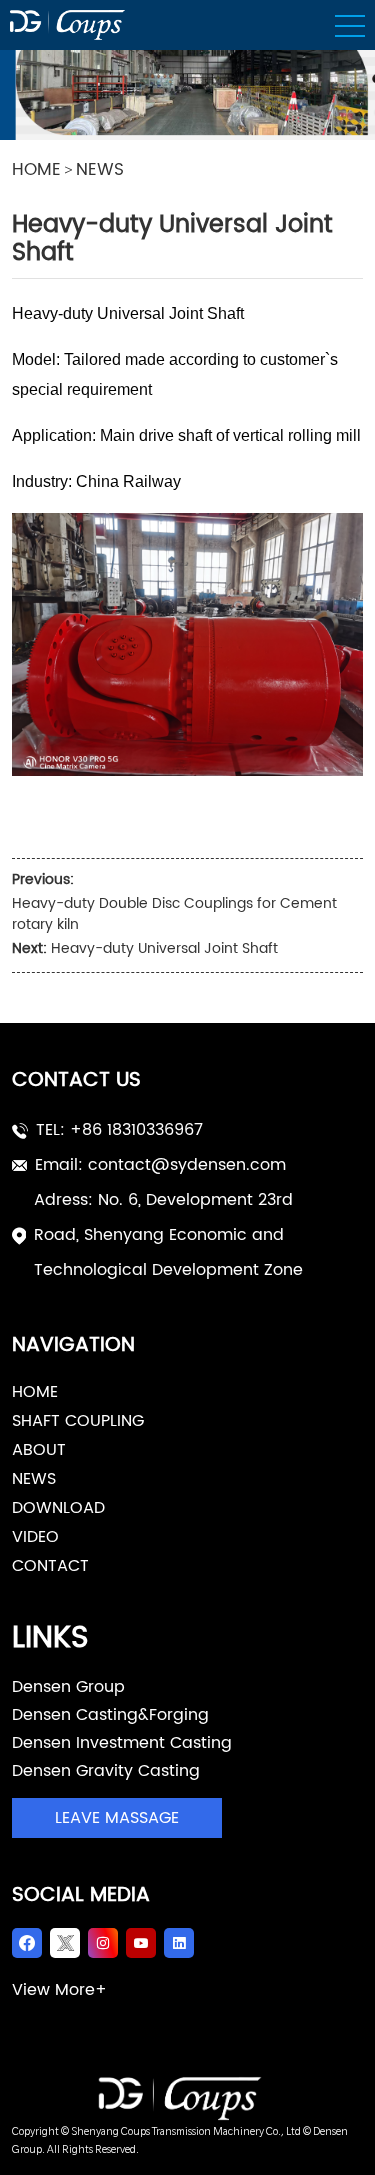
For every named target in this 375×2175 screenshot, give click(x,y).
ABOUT (39, 1450)
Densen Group (68, 1687)
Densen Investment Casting (122, 1743)
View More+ (59, 1990)
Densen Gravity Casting (106, 1771)
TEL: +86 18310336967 (119, 1130)
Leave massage (117, 1818)
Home (35, 1392)
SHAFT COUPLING (78, 1421)
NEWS (100, 171)
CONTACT (50, 1566)
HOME (36, 171)
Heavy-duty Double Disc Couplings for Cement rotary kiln (174, 914)
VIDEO (35, 1537)
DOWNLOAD (58, 1508)
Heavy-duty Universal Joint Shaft (164, 948)
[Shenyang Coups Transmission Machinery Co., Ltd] (187, 2098)
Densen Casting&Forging (110, 1715)
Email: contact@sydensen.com (160, 1165)
